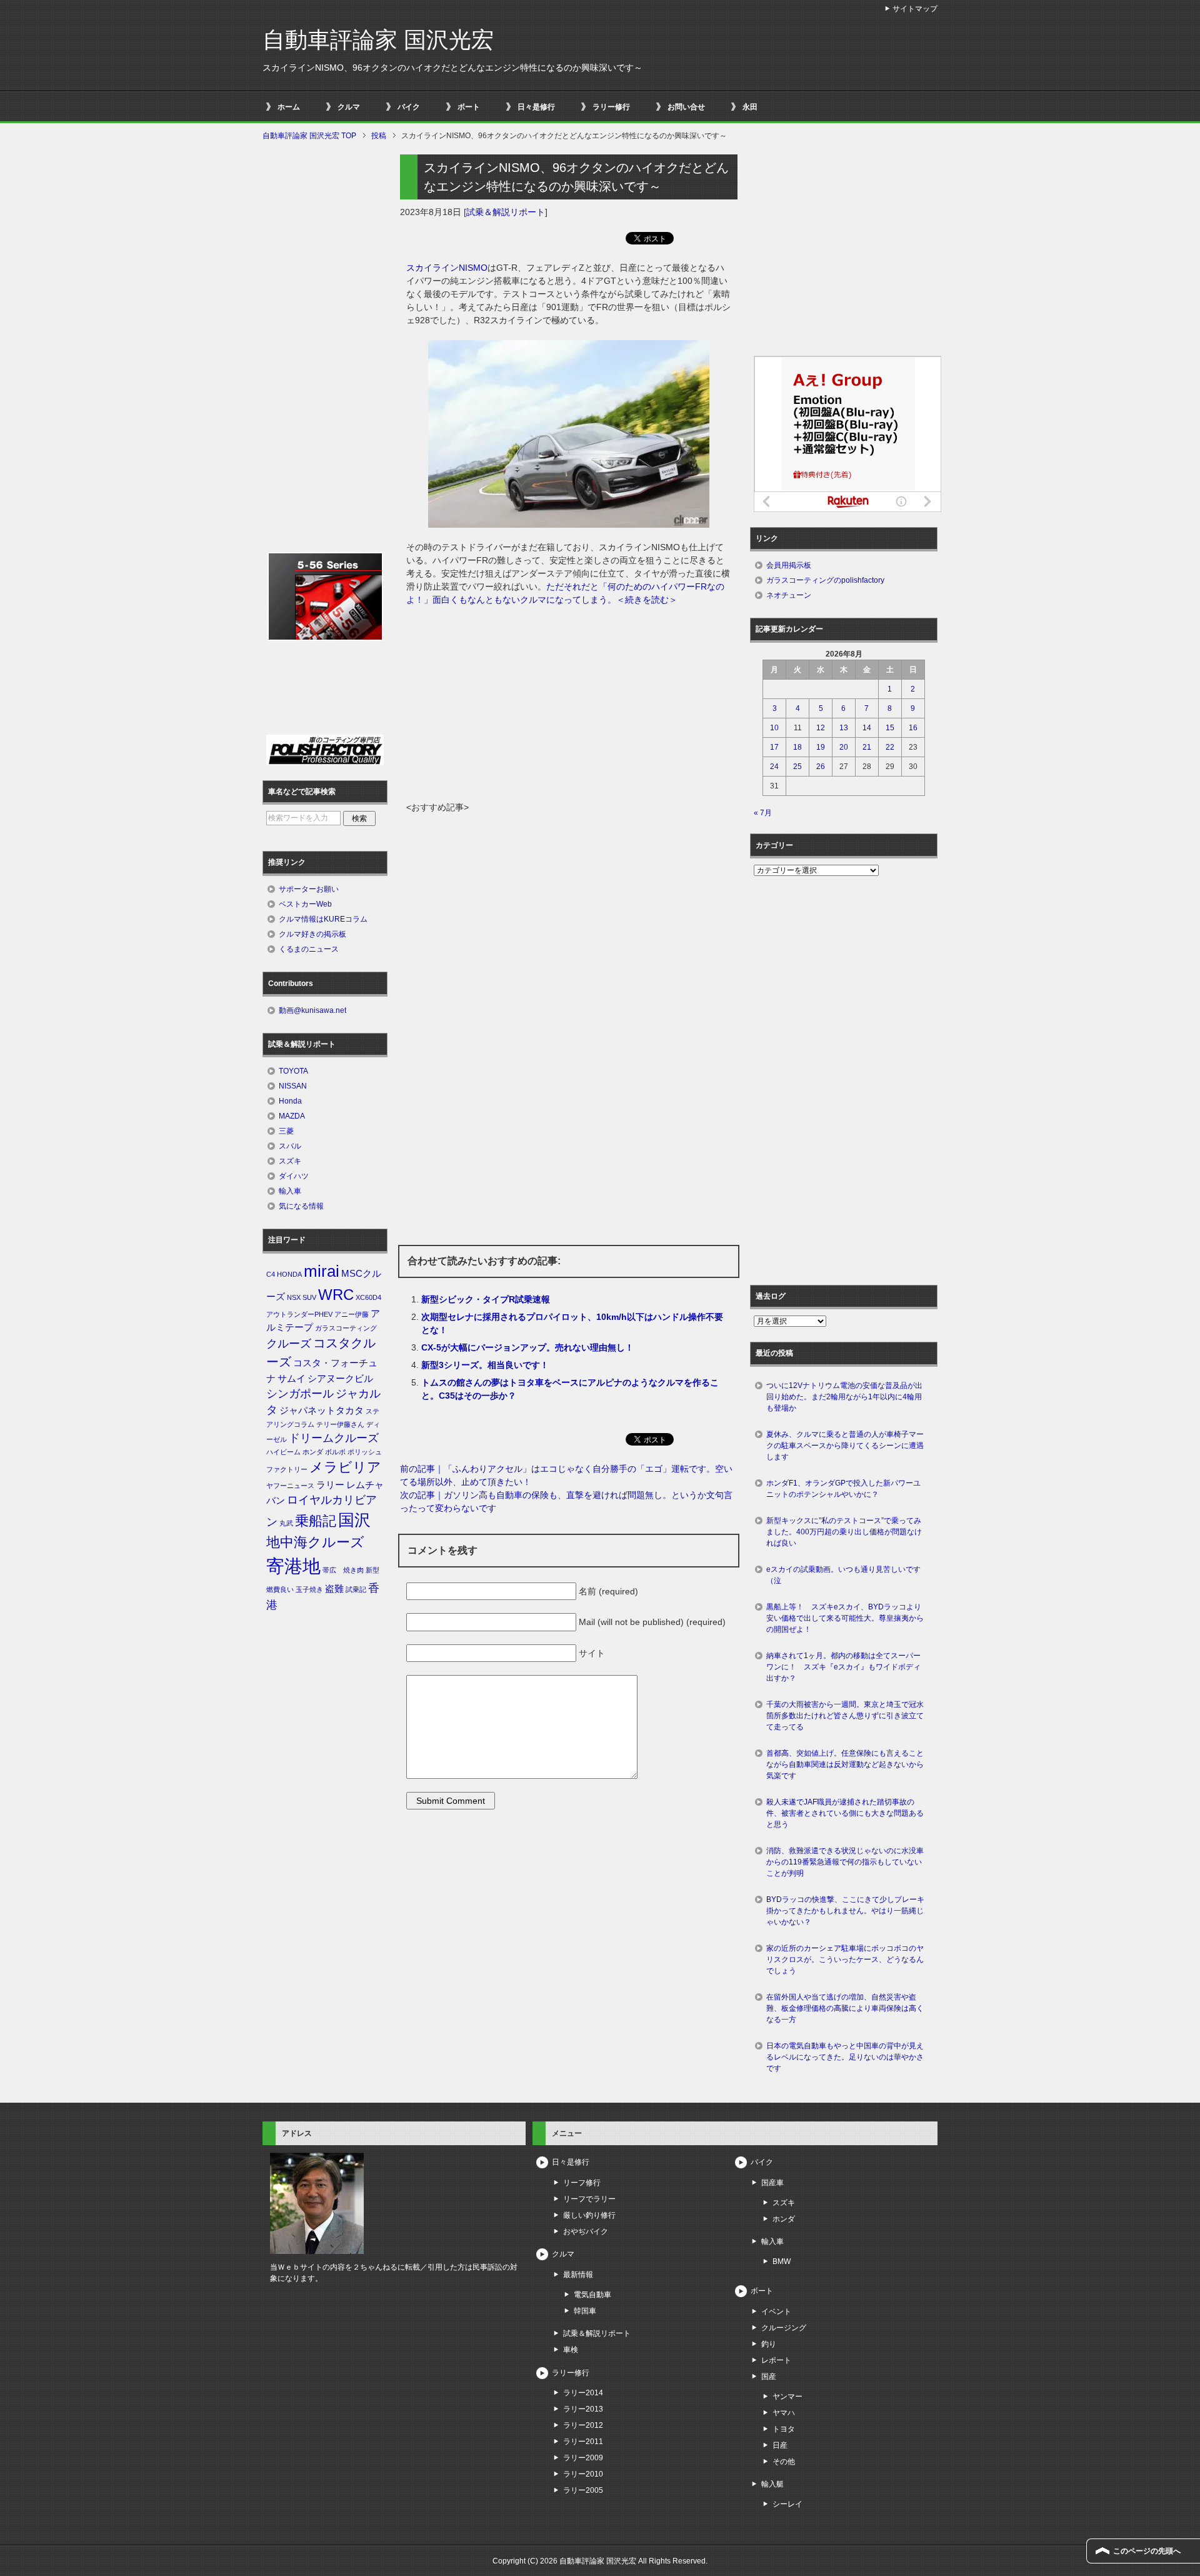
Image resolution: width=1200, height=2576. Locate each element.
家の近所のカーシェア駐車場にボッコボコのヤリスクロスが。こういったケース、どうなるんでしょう (845, 1960)
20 (844, 747)
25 (797, 767)
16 (913, 728)
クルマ (349, 107)
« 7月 (763, 813)
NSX (294, 1297)
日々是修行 (536, 107)
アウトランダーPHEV (299, 1314)
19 (821, 747)
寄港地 (293, 1566)
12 (821, 728)
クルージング (784, 2328)
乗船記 (316, 1521)
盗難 (334, 1589)
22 (890, 747)
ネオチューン (789, 595)
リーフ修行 (582, 2183)
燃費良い (280, 1589)
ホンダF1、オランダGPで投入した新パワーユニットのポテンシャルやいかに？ (843, 1489)
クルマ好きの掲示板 (312, 934)
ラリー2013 (583, 2409)
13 (844, 728)
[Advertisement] (569, 707)
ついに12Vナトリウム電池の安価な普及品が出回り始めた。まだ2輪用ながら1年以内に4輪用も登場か (844, 1397)
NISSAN (293, 1086)
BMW (782, 2262)
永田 (750, 107)
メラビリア (345, 1467)
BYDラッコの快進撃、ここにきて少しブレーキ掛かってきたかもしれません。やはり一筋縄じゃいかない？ (845, 1911)
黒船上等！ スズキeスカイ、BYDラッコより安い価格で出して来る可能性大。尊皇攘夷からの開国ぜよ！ (845, 1618)
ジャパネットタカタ (322, 1411)
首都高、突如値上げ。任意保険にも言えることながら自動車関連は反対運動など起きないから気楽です (845, 1764)
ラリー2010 (583, 2474)
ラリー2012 (583, 2425)
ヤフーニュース (290, 1486)
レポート (776, 2360)
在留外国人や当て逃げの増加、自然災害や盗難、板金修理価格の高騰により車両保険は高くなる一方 (845, 2008)
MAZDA (292, 1116)
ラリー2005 (583, 2490)
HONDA (289, 1274)
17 (774, 747)
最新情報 (578, 2275)
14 (867, 728)
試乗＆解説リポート (506, 212)
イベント (776, 2312)
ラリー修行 (611, 107)
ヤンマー (787, 2397)
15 (890, 728)
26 (821, 767)
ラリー (330, 1485)
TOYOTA (293, 1071)
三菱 (286, 1131)
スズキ (290, 1161)
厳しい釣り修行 (589, 2215)
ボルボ (335, 1452)
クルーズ (289, 1344)
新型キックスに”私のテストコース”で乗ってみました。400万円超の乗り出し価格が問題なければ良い (844, 1532)
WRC (336, 1295)
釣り (769, 2344)
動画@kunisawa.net (312, 1010)
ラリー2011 (583, 2442)
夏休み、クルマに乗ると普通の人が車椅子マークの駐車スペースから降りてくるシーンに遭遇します (845, 1446)
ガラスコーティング (346, 1328)
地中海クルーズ (315, 1542)
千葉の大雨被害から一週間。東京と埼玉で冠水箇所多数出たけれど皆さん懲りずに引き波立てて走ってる (845, 1716)
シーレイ (787, 2504)
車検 (571, 2350)
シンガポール (300, 1394)
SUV (309, 1297)
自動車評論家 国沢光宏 (378, 40)
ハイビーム (283, 1452)
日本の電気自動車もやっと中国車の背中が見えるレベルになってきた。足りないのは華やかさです (845, 2057)
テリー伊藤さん (340, 1424)
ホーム (289, 107)
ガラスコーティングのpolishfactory (825, 580)
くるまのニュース (309, 949)
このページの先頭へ (1147, 2551)
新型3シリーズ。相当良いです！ (485, 1365)
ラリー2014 (583, 2393)
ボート (469, 107)
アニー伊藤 (352, 1314)
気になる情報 (301, 1206)
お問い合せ (686, 107)
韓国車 (585, 2311)
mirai (322, 1271)
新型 (372, 1570)
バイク (409, 107)
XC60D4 (368, 1297)
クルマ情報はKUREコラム (323, 919)
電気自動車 (592, 2295)
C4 (271, 1274)
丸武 (286, 1523)
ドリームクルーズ (334, 1438)
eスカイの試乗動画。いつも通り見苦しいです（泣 (843, 1575)
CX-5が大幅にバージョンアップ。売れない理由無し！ (527, 1347)
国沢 (354, 1520)
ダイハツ (294, 1176)
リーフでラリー (589, 2199)
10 (774, 728)
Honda (290, 1101)
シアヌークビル (340, 1379)
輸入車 (290, 1191)
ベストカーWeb (305, 904)
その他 (784, 2462)
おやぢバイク (586, 2231)
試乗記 (356, 1589)
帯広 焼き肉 (343, 1570)
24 (774, 767)
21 (867, 747)
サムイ (292, 1379)
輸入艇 (772, 2484)
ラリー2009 (583, 2458)
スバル (290, 1146)
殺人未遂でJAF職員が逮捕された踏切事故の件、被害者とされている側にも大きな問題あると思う (845, 1813)
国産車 (772, 2183)
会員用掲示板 (789, 565)
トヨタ (784, 2429)
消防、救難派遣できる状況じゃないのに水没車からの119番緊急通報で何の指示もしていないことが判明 (845, 1862)
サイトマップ (915, 9)
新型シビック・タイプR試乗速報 (486, 1299)
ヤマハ (784, 2413)
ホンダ (313, 1452)
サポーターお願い (309, 889)
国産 (769, 2377)
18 (797, 747)
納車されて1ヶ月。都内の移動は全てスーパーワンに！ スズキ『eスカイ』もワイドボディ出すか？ (843, 1667)
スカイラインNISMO (447, 268)
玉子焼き (309, 1589)
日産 (780, 2445)
